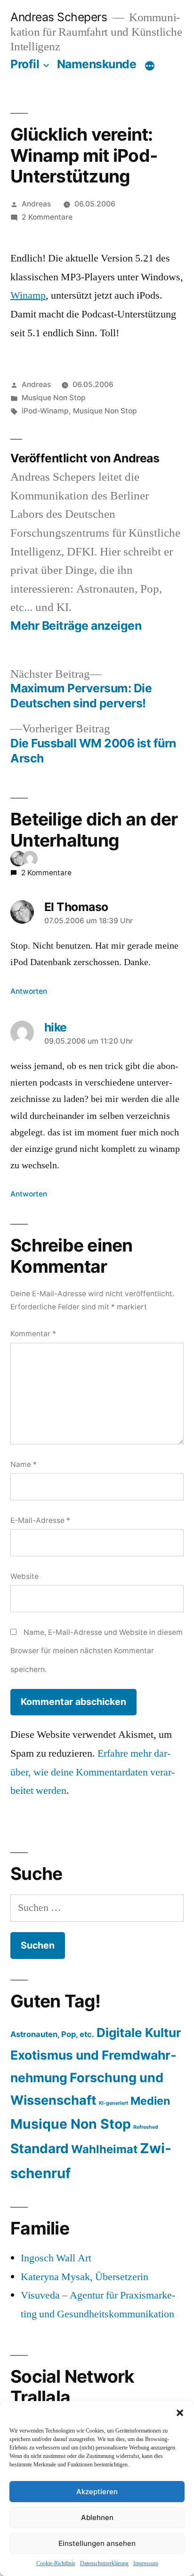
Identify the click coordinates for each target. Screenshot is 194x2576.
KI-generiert (113, 2103)
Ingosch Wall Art (56, 2258)
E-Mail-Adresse (40, 1520)
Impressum (146, 2564)
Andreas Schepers (60, 17)
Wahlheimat (104, 2149)
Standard (40, 2148)
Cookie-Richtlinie (56, 2564)
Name (24, 1464)
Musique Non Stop (54, 398)
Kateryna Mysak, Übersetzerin (85, 2277)
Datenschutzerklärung (104, 2564)
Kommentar (33, 1334)
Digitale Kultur (139, 2033)
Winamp (28, 295)
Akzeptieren (97, 2492)
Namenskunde (97, 64)
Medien (150, 2101)
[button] (180, 2413)
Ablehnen (97, 2517)
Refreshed (146, 2127)
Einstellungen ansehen (97, 2543)
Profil (25, 64)
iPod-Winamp (45, 411)
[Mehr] (150, 66)
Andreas (36, 204)
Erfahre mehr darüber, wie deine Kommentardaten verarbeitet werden (93, 1772)
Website (24, 1576)
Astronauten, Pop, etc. (52, 2034)
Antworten (29, 991)
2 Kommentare (47, 217)
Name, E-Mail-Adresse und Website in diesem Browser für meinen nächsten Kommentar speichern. (97, 1651)
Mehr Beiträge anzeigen (76, 626)
